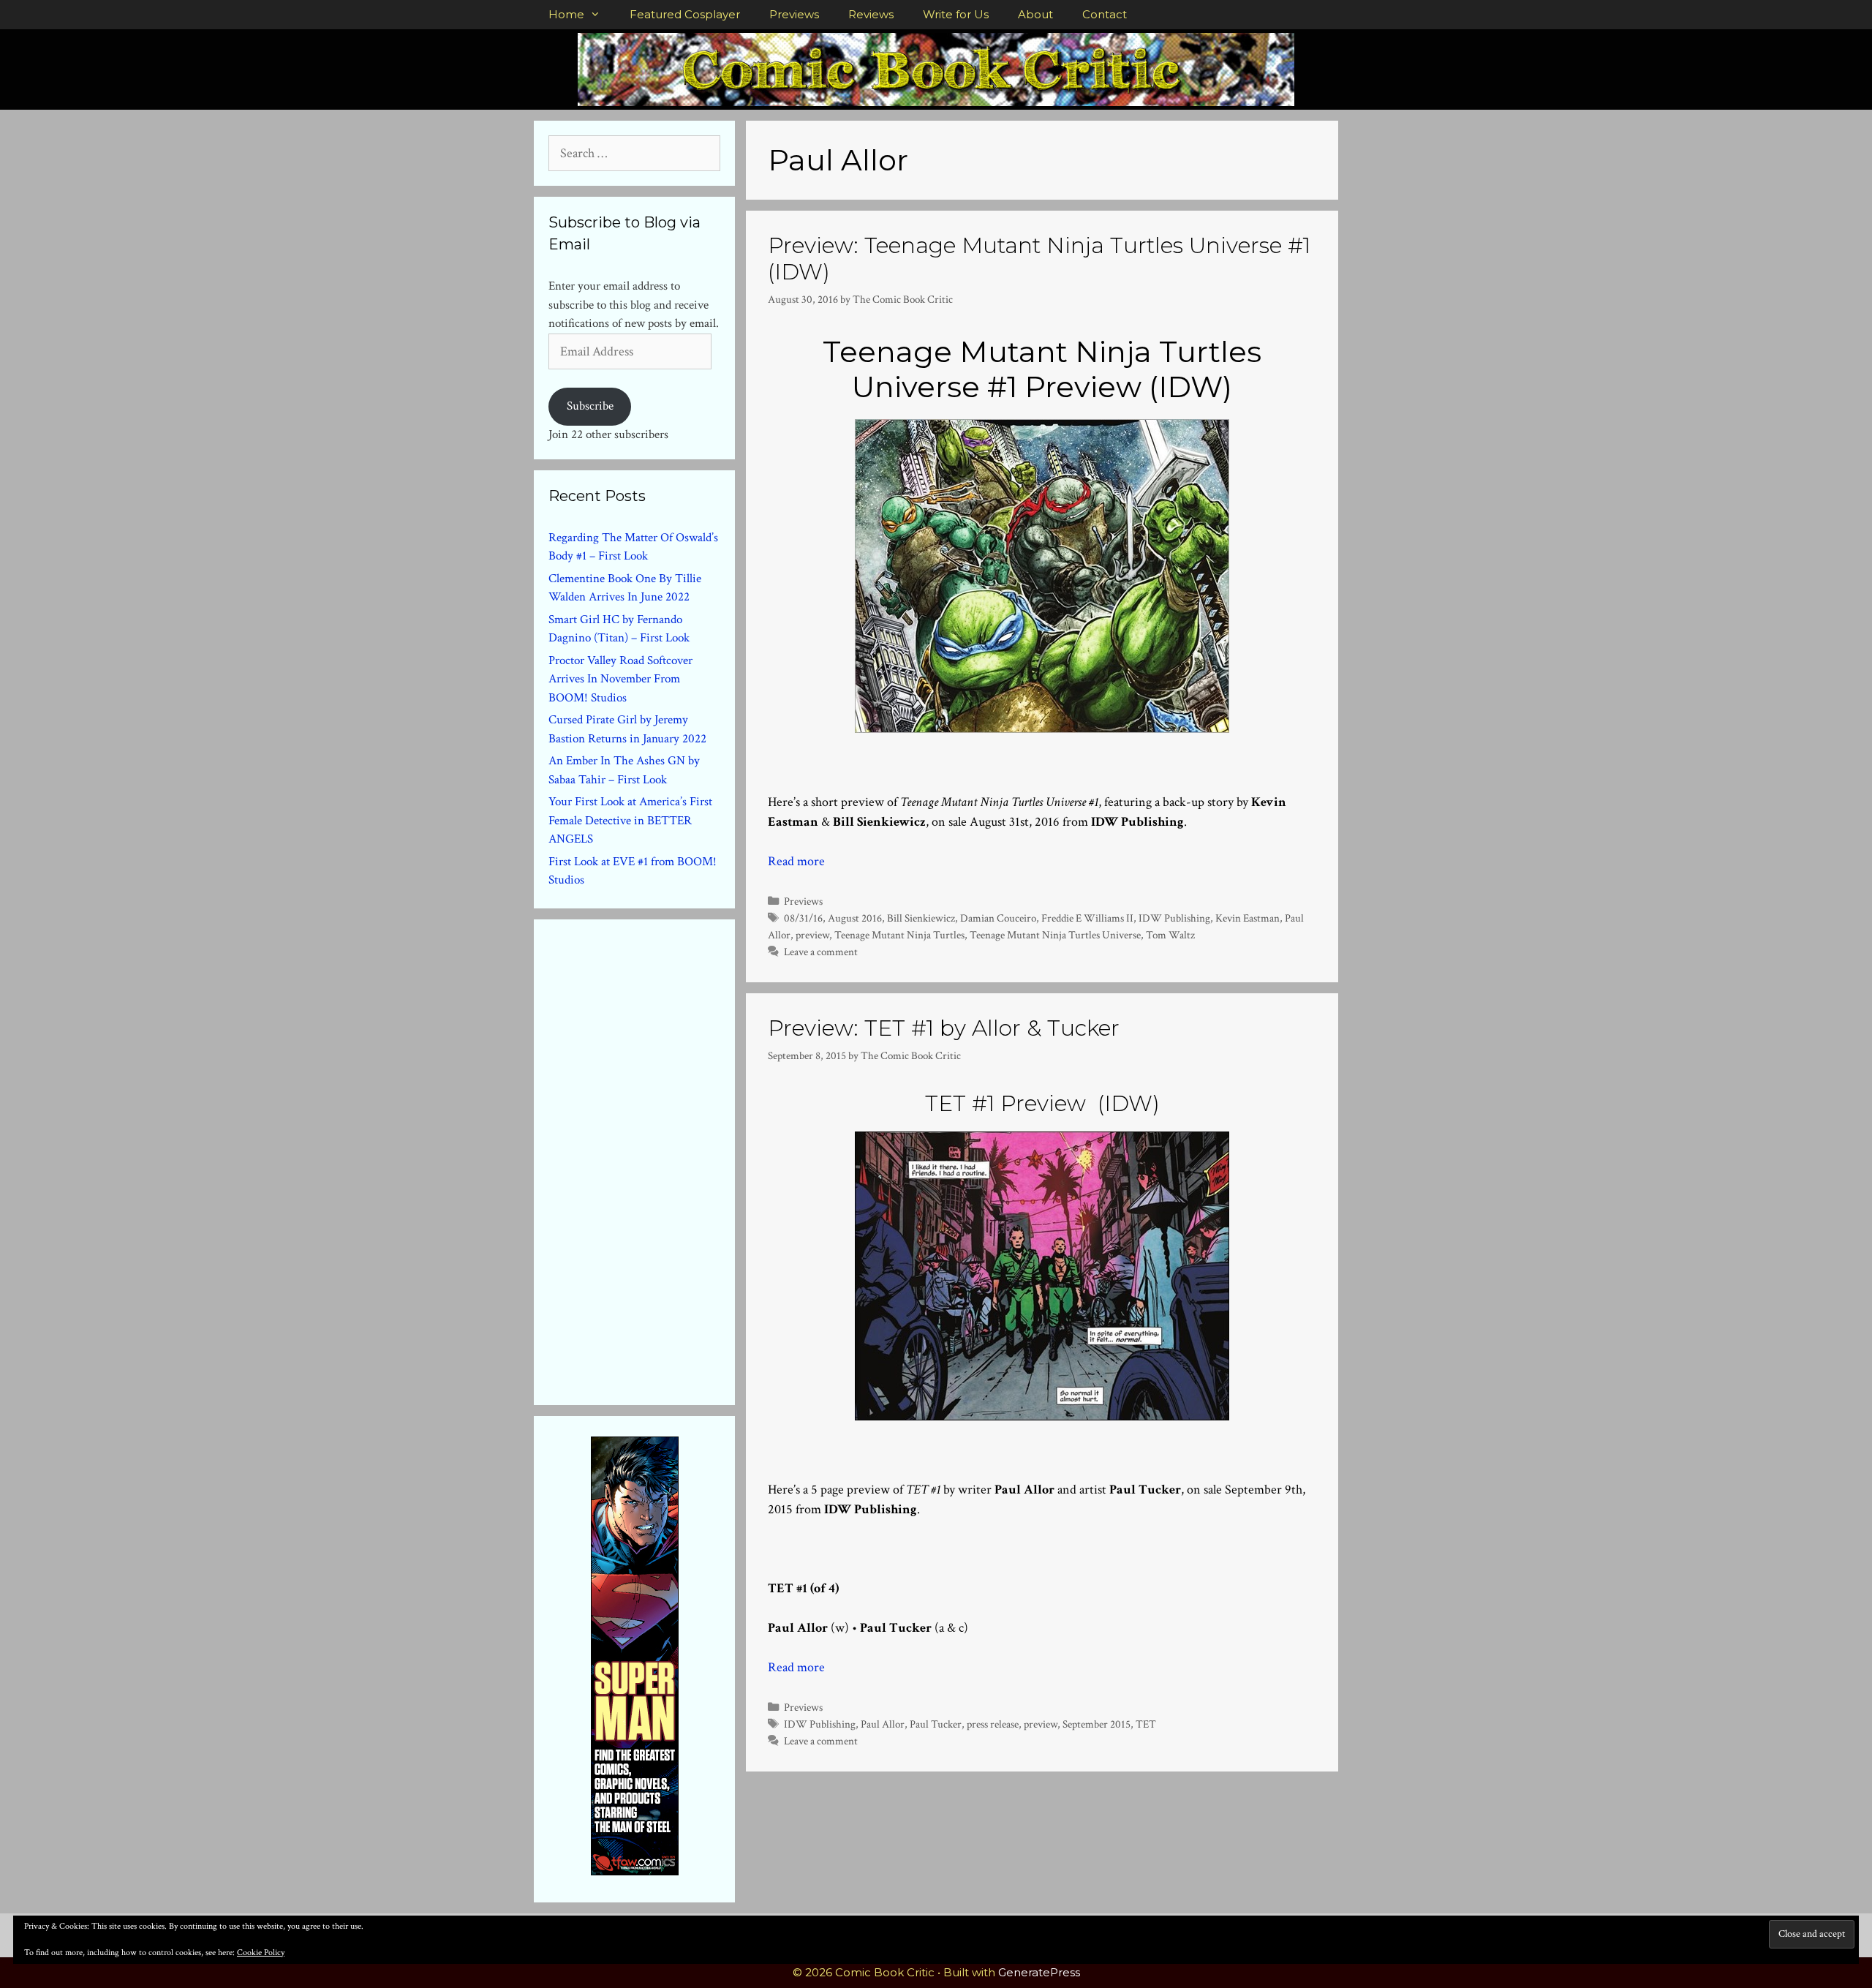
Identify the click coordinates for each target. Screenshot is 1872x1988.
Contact (1105, 14)
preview (812, 935)
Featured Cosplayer (685, 14)
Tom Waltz (1170, 935)
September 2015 (1097, 1724)
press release (993, 1724)
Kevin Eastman (1248, 918)
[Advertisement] (658, 1159)
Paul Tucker (936, 1724)
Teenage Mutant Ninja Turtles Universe (1055, 935)
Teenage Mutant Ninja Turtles (899, 935)
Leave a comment (821, 952)
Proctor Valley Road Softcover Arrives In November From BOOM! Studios (620, 679)
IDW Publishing (1174, 918)
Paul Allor (883, 1724)
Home (566, 14)
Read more (796, 861)
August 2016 (855, 918)
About (1035, 14)
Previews (794, 14)
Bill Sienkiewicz (921, 918)
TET (1146, 1724)
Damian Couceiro (998, 918)
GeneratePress (1039, 1972)
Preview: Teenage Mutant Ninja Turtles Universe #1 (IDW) (1039, 259)
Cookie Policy (261, 1953)
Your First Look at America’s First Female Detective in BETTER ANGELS (630, 820)
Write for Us (956, 14)
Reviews (871, 14)
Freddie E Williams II (1087, 918)
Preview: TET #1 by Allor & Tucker (944, 1028)
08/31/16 (803, 918)
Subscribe (590, 406)
